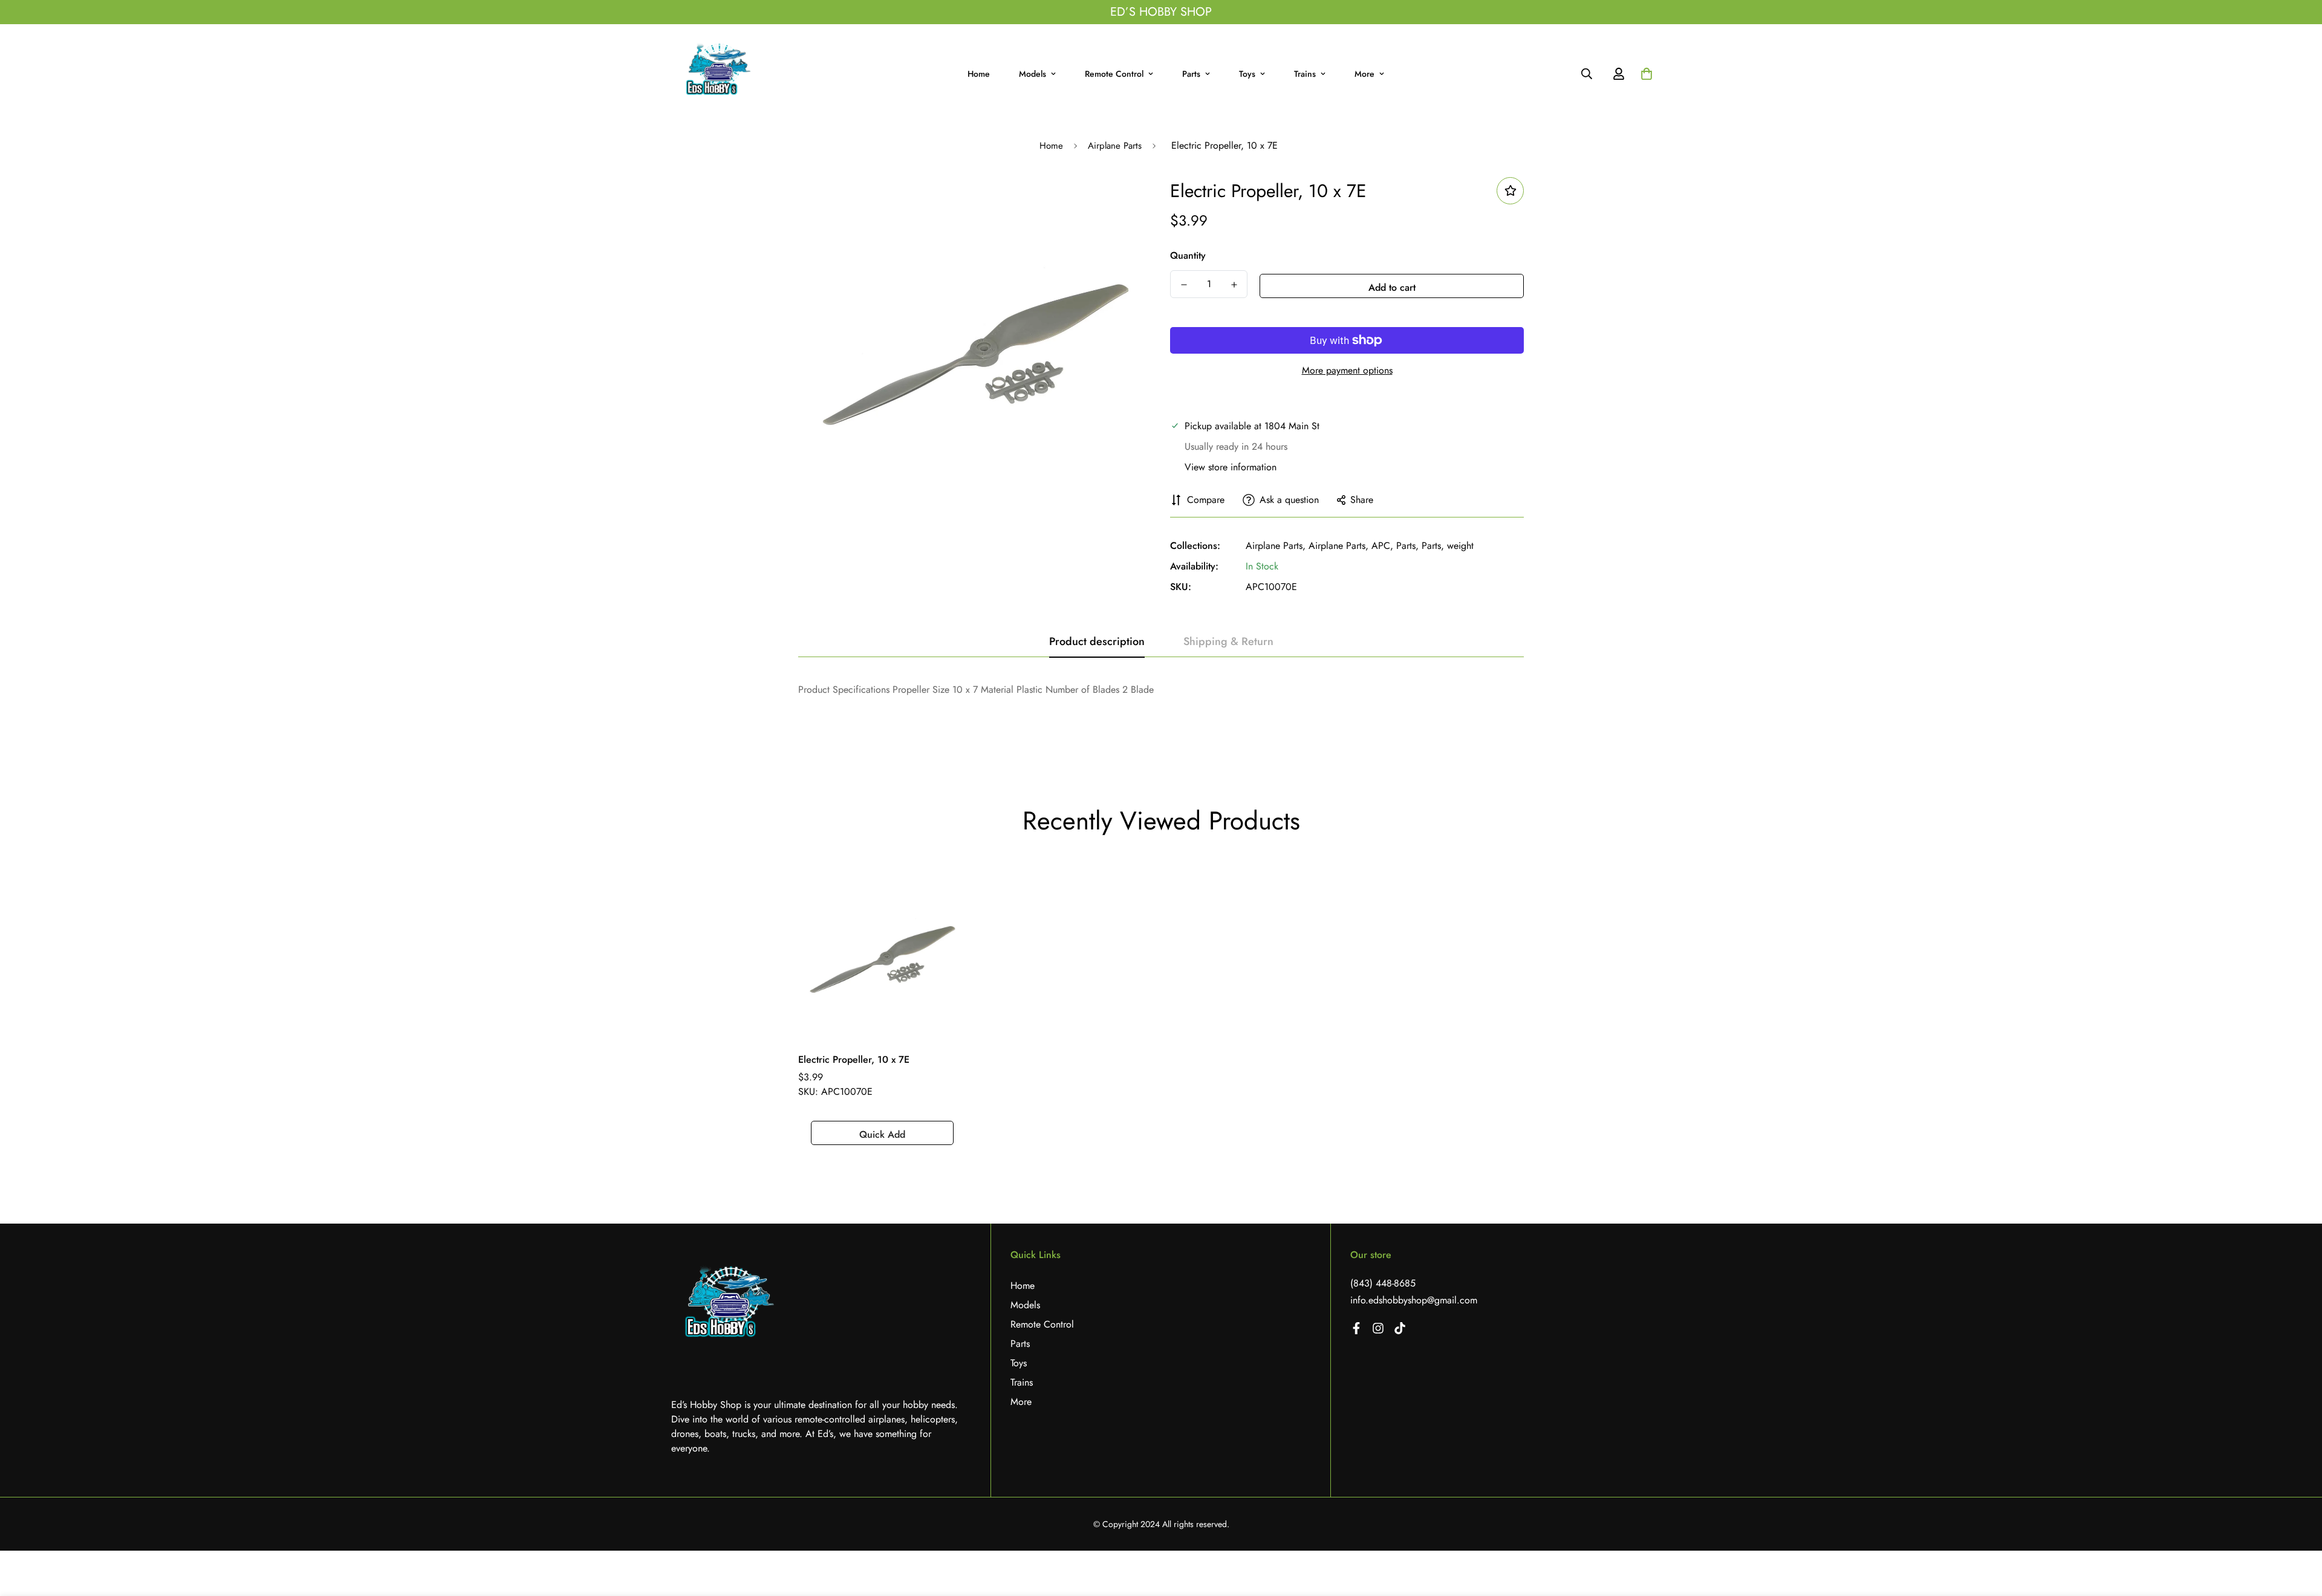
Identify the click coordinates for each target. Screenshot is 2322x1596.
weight (1460, 546)
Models (1033, 74)
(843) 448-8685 (1383, 1283)
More (1364, 74)
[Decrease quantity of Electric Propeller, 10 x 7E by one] (1184, 285)
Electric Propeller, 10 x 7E (854, 1059)
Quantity (1188, 255)
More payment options (1347, 370)
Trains (1305, 74)
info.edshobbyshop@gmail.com (1414, 1300)
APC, (1382, 546)
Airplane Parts (1115, 146)
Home (979, 74)
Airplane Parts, (1276, 546)
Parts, (1407, 546)
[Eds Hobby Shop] (720, 74)
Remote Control (1114, 74)
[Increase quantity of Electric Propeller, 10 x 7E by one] (1234, 285)
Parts (1191, 74)
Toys (1247, 74)
